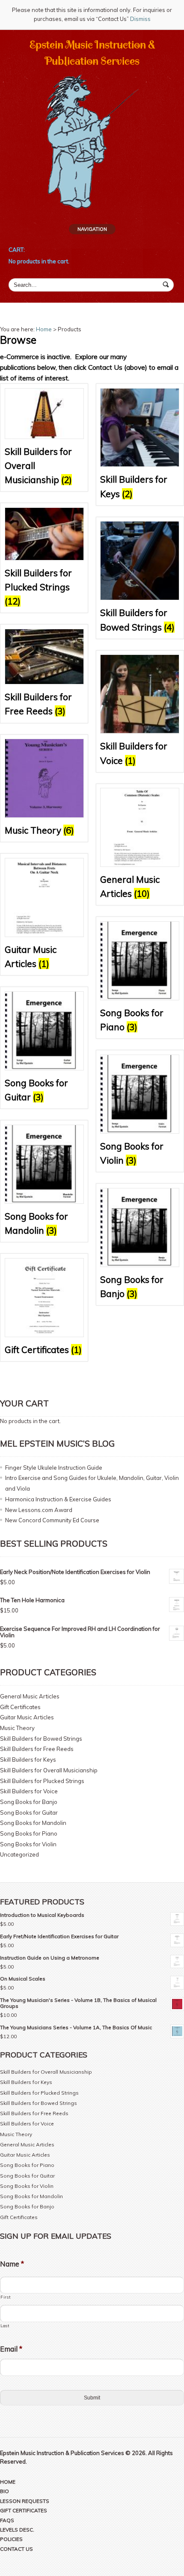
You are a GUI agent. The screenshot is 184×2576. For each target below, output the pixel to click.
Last (5, 2325)
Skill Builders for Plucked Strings (42, 1781)
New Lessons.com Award (39, 1510)
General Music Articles (30, 1696)
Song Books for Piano (29, 1833)
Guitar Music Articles (27, 1717)
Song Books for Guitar (29, 1813)
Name (12, 2264)
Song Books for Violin (28, 1844)
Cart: (17, 250)
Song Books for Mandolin (33, 1823)
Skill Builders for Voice (29, 1791)
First (5, 2297)
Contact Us (16, 2549)
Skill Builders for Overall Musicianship (49, 1770)
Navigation (92, 229)
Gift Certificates (20, 1707)
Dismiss (140, 19)
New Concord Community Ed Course (52, 1520)
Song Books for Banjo (29, 1802)
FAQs (7, 2520)
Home (44, 329)
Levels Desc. (17, 2530)
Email (11, 2349)
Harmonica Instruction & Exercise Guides (58, 1499)
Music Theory (17, 1728)
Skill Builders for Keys (28, 1760)
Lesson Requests (25, 2501)
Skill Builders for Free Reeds (37, 1749)
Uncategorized (19, 1854)
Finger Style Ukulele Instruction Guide (54, 1468)
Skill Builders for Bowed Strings (41, 1739)
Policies (11, 2539)
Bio (4, 2491)
